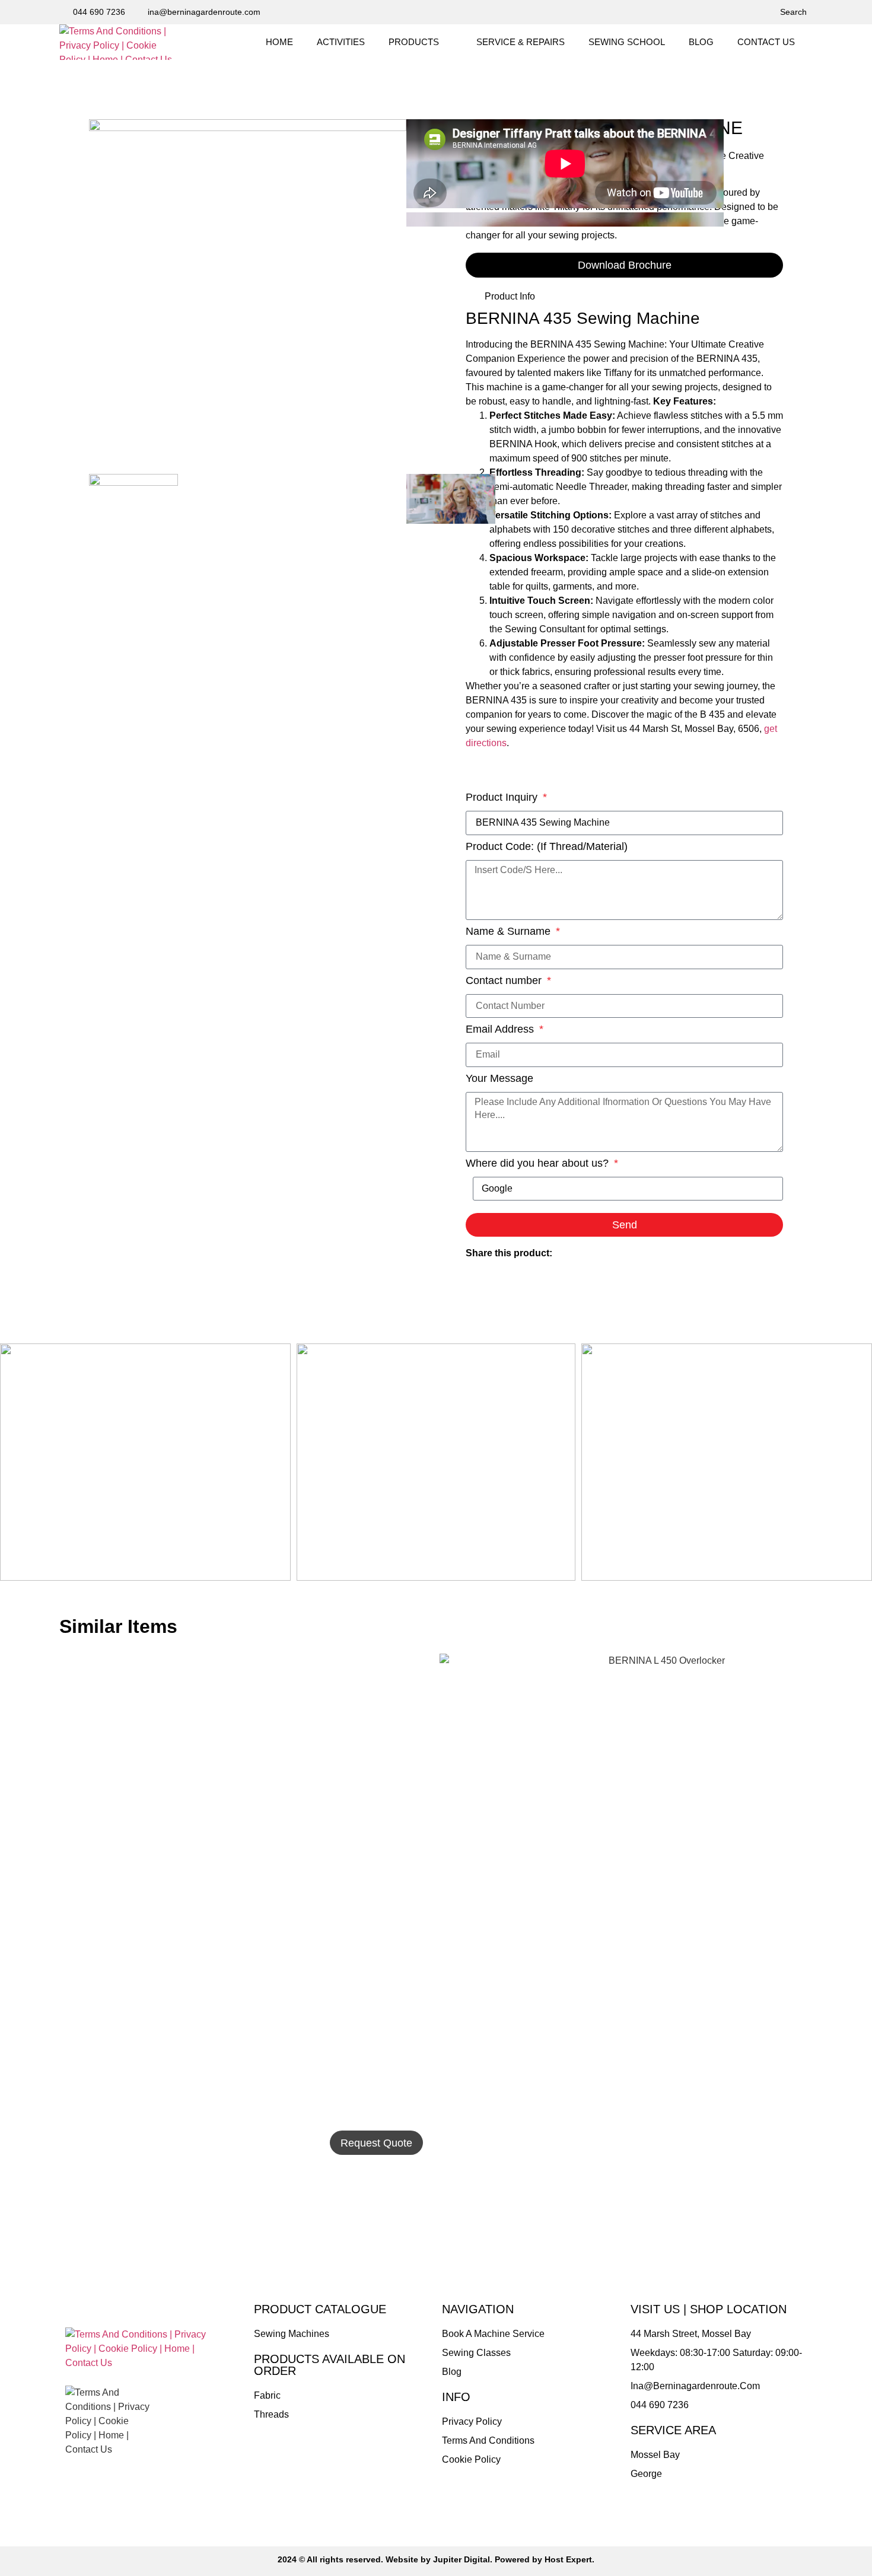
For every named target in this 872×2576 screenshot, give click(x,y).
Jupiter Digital (462, 2559)
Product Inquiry (503, 797)
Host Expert (568, 2559)
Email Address (501, 1029)
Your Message (499, 1079)
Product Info (510, 296)
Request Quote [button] (376, 2143)
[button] (421, 42)
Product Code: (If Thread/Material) (547, 847)
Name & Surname (510, 932)
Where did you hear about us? (539, 1163)
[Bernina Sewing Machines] (248, 128)
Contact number (505, 981)
